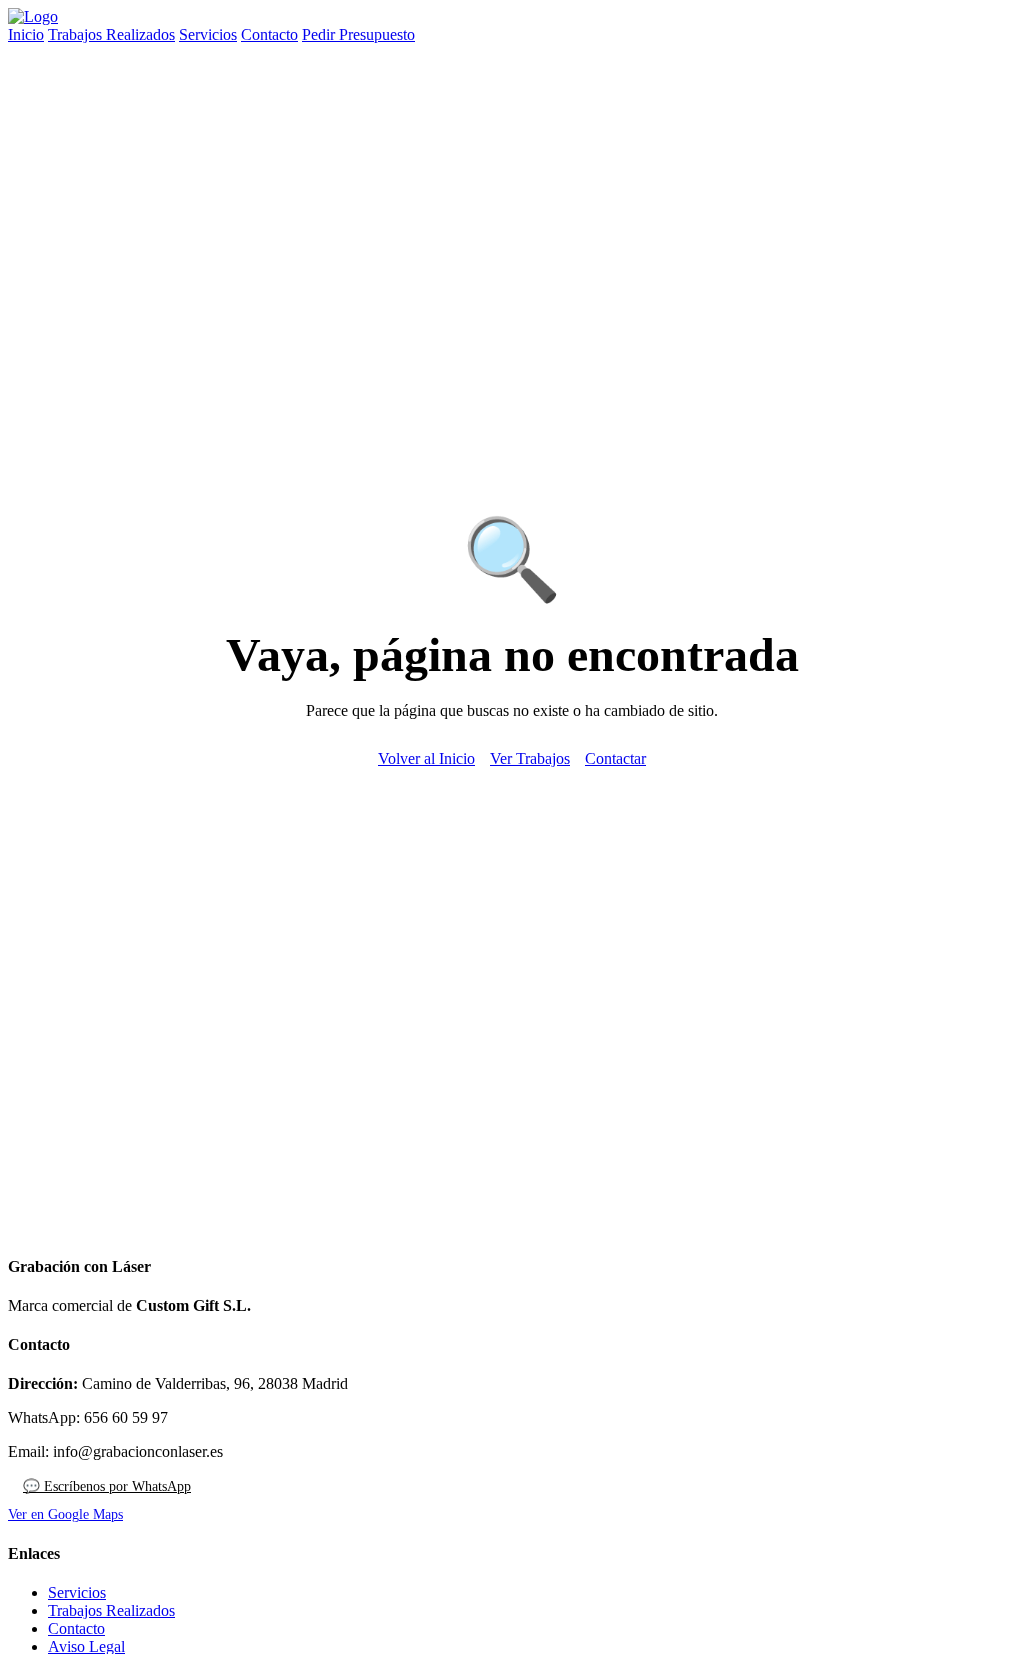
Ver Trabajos (530, 758)
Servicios (208, 34)
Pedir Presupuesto (358, 34)
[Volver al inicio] (33, 16)
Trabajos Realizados (111, 34)
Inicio (26, 34)
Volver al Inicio (426, 758)
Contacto (269, 34)
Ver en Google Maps (65, 1514)
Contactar (615, 758)
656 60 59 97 (126, 1417)
